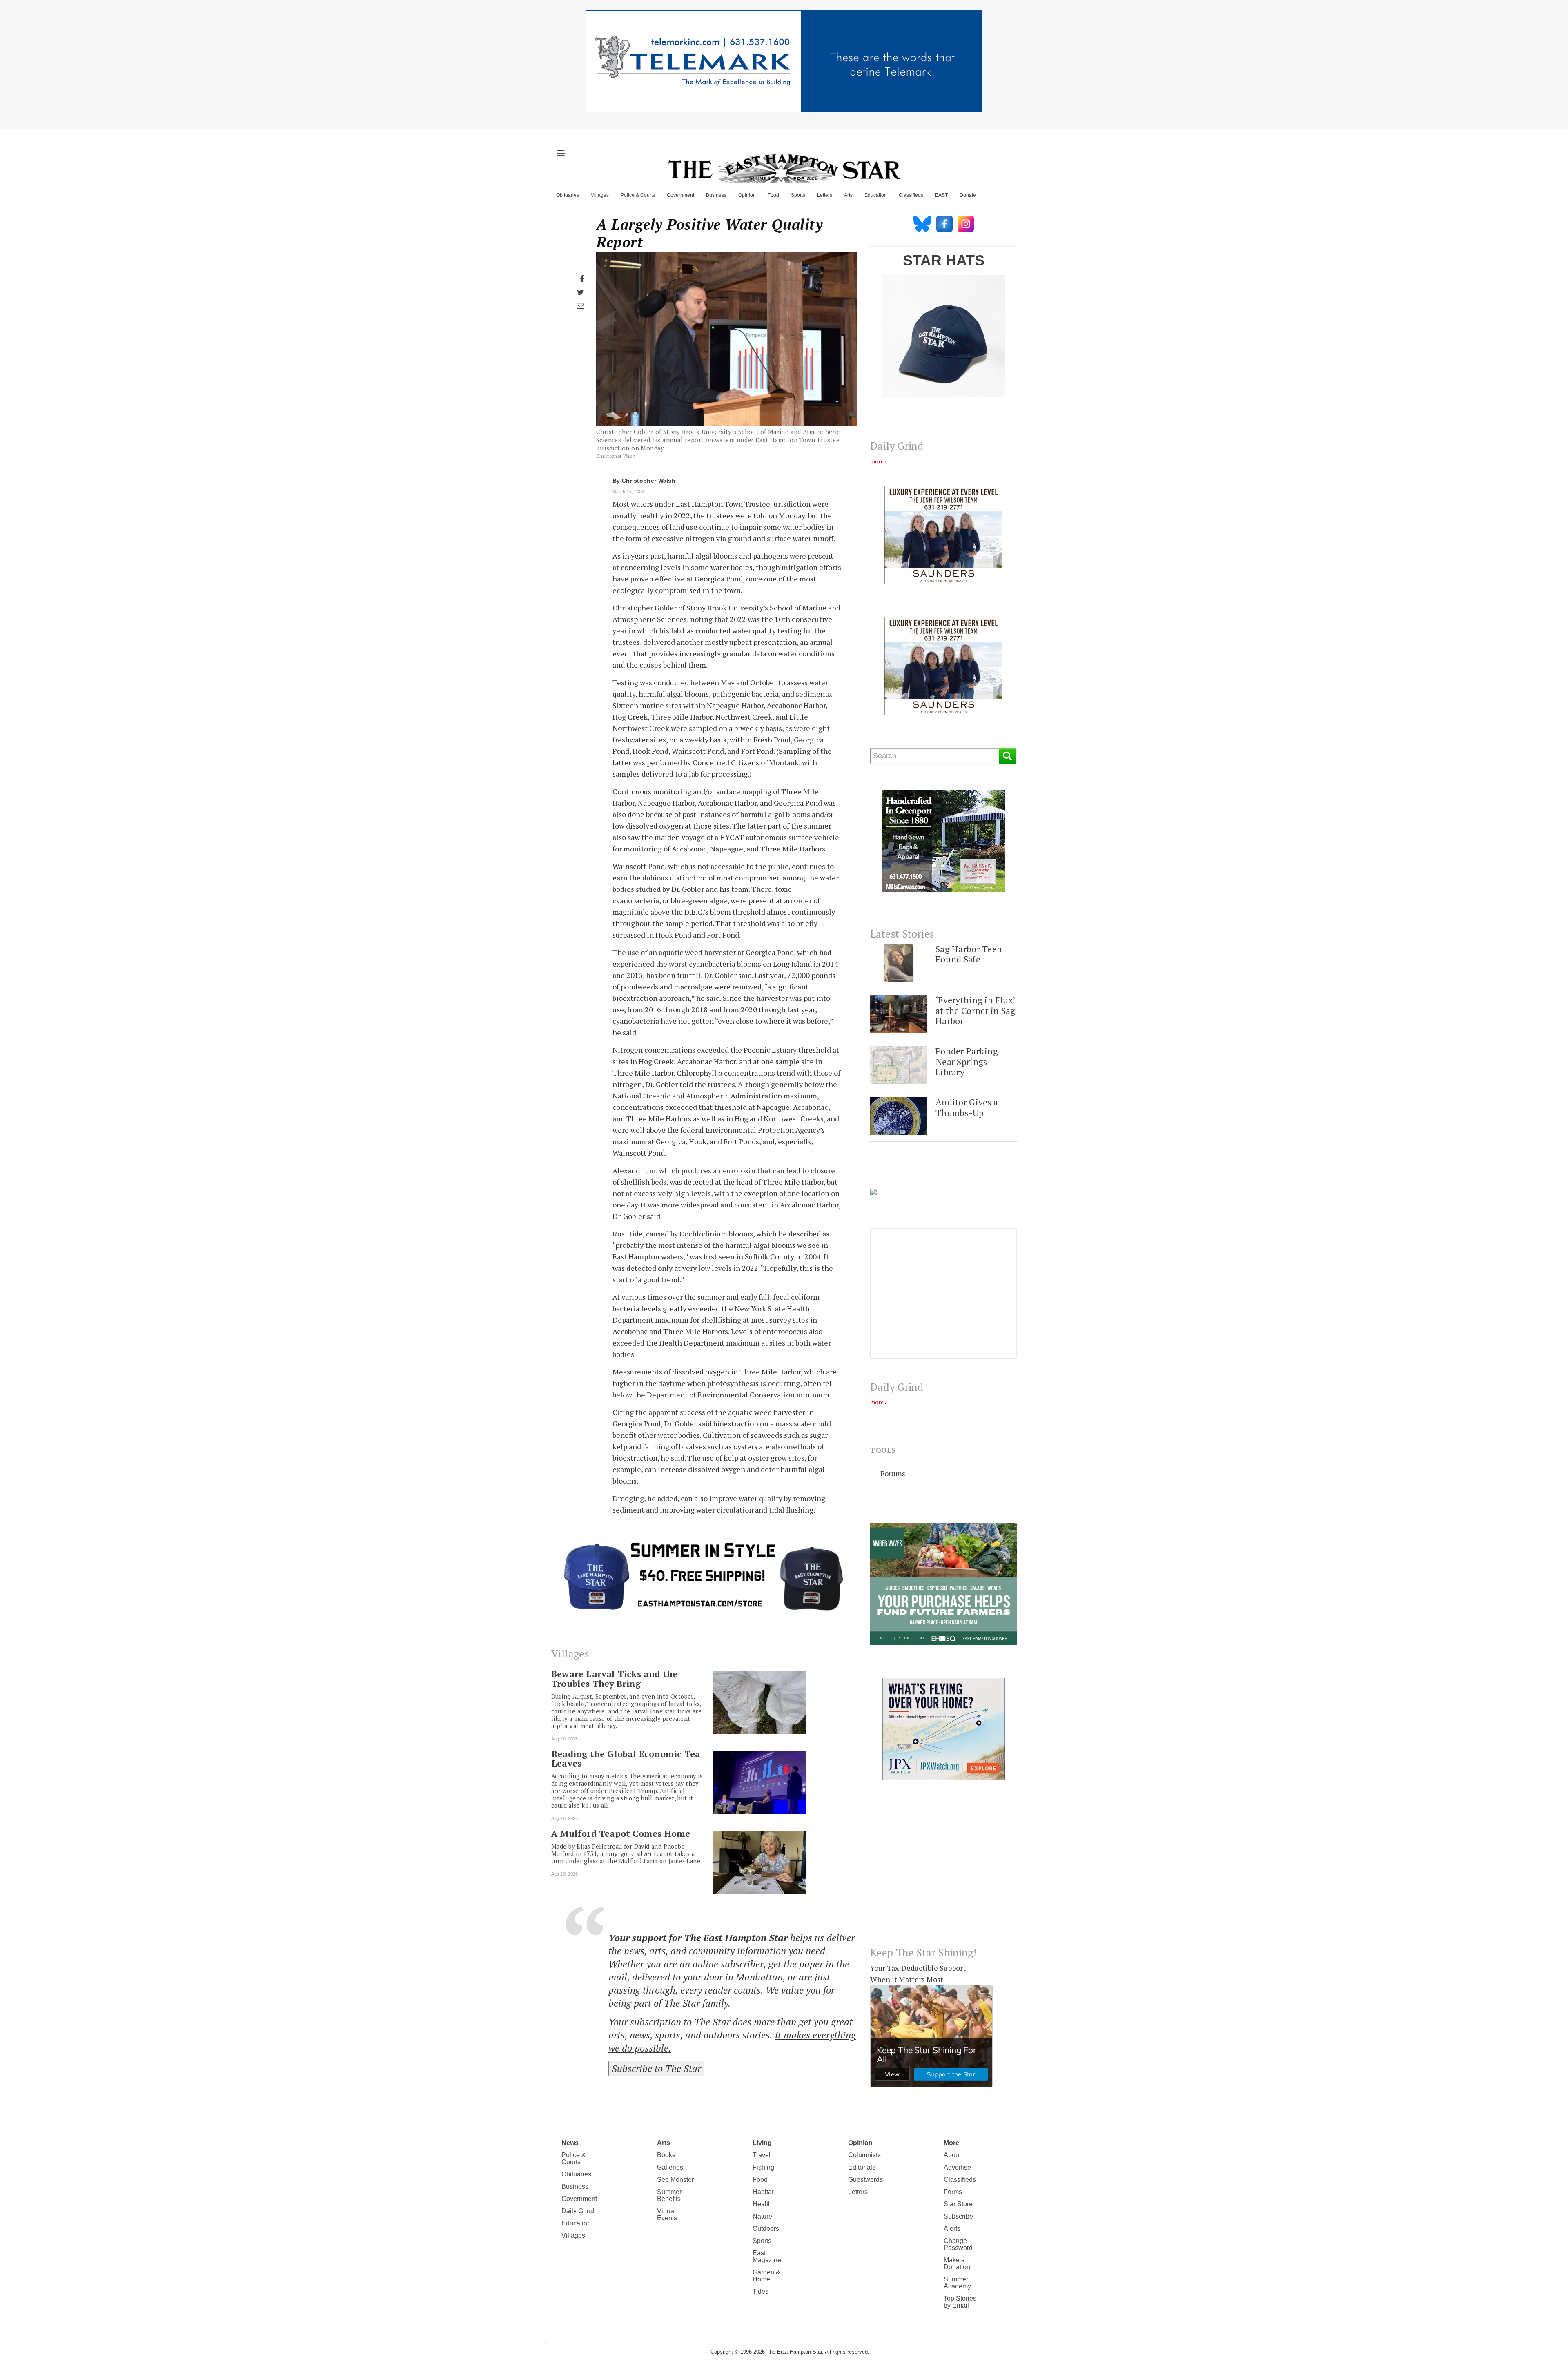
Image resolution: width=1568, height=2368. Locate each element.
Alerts (952, 2229)
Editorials (862, 2167)
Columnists (864, 2155)
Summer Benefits (669, 2195)
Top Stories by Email (960, 2302)
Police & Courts (638, 195)
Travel (762, 2155)
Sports (798, 195)
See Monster (675, 2180)
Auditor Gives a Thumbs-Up (967, 1107)
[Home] (784, 168)
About (952, 2155)
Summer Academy (957, 2283)
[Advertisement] (943, 1870)
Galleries (670, 2167)
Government (680, 195)
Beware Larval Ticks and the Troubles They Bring (614, 1679)
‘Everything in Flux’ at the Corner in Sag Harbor (976, 1010)
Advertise (957, 2167)
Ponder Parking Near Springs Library (967, 1061)
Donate (968, 195)
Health (762, 2204)
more (877, 461)
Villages (600, 195)
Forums (893, 1473)
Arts (848, 195)
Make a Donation (957, 2263)
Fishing (763, 2167)
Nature (762, 2216)
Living (762, 2143)
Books (666, 2155)
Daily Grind (578, 2211)
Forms (953, 2192)
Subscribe (958, 2216)
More (951, 2143)
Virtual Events (667, 2214)
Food (773, 195)
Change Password (958, 2244)
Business (716, 195)
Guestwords (865, 2180)
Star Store (958, 2204)
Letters (825, 195)
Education (876, 195)
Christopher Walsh (649, 481)
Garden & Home (766, 2276)
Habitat (763, 2192)
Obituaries (568, 195)
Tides (761, 2291)
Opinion (747, 195)
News (570, 2143)
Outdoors (766, 2229)
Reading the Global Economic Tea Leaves (626, 1759)
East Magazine (767, 2257)
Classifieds (911, 195)
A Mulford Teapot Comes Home (621, 1833)
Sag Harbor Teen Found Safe (969, 954)
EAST (941, 195)
